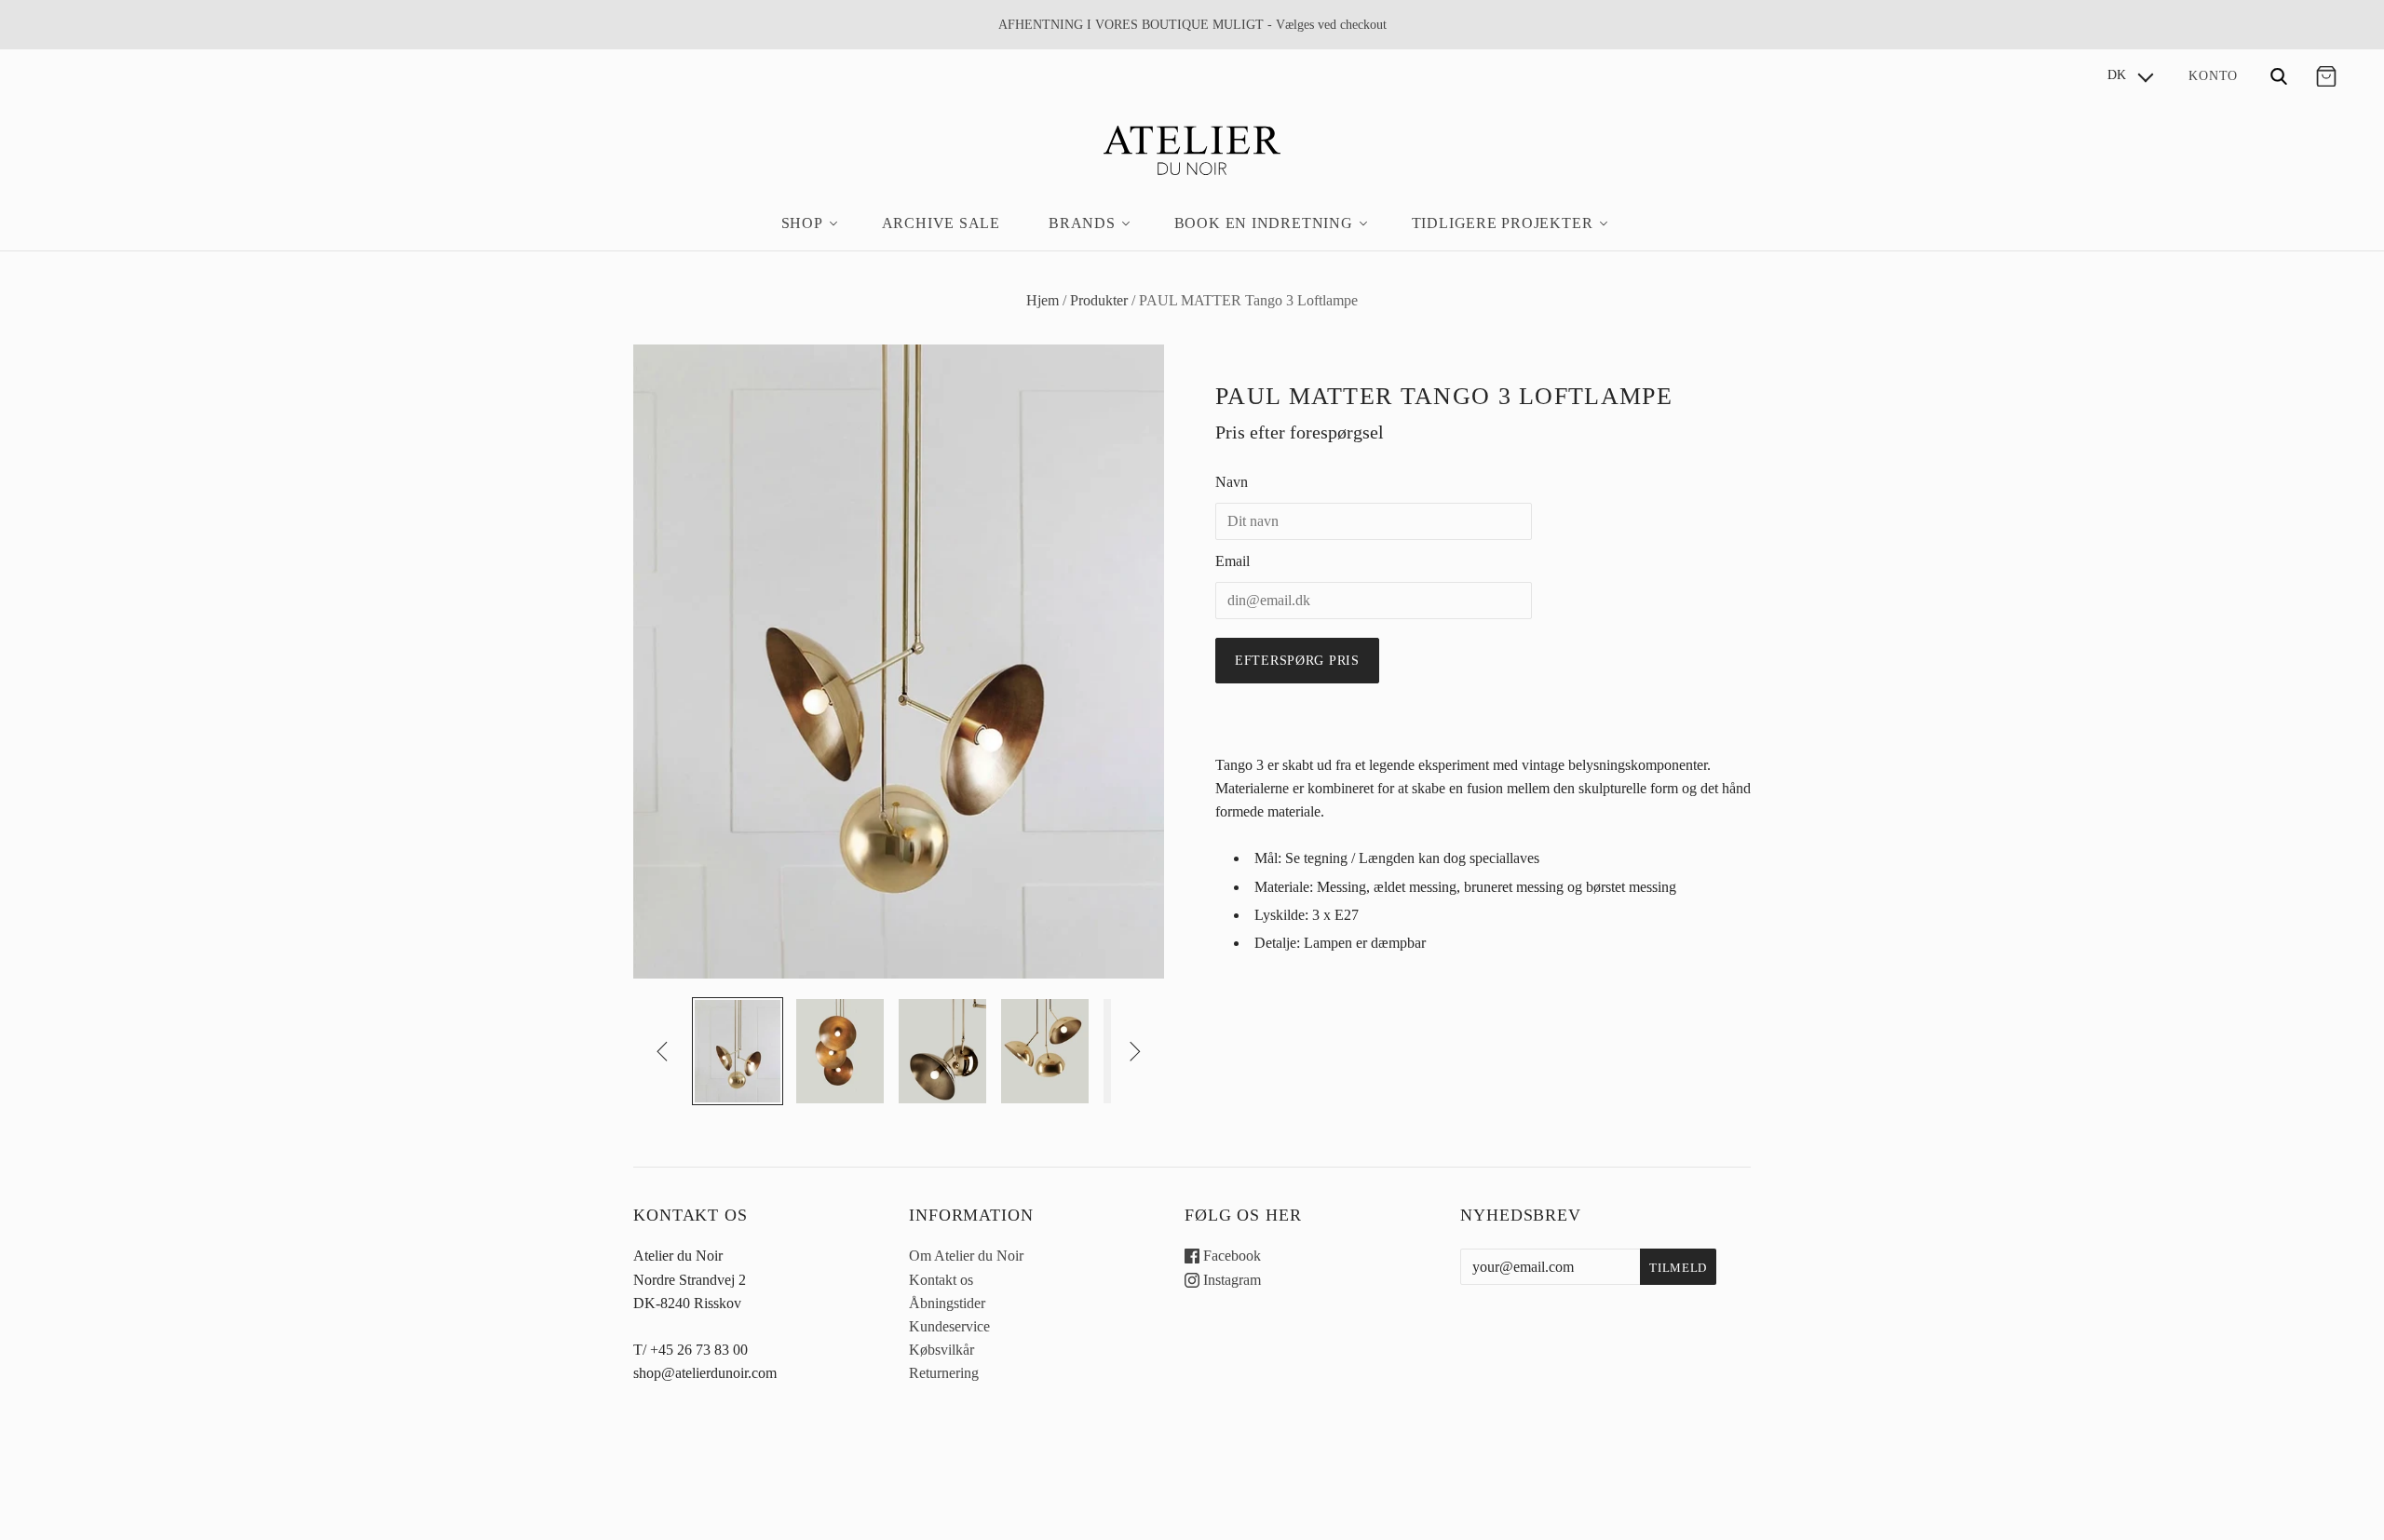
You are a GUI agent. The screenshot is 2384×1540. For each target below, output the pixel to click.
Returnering (944, 1373)
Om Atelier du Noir (966, 1256)
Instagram (1230, 1280)
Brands (1082, 223)
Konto (2213, 75)
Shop (802, 223)
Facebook (1230, 1256)
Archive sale (941, 223)
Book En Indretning (1264, 223)
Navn (1232, 482)
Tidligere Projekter (1503, 223)
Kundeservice (949, 1326)
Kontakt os (941, 1280)
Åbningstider (947, 1303)
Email (1233, 561)
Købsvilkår (941, 1350)
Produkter (1099, 300)
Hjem (1043, 300)
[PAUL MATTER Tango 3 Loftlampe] (738, 1051)
